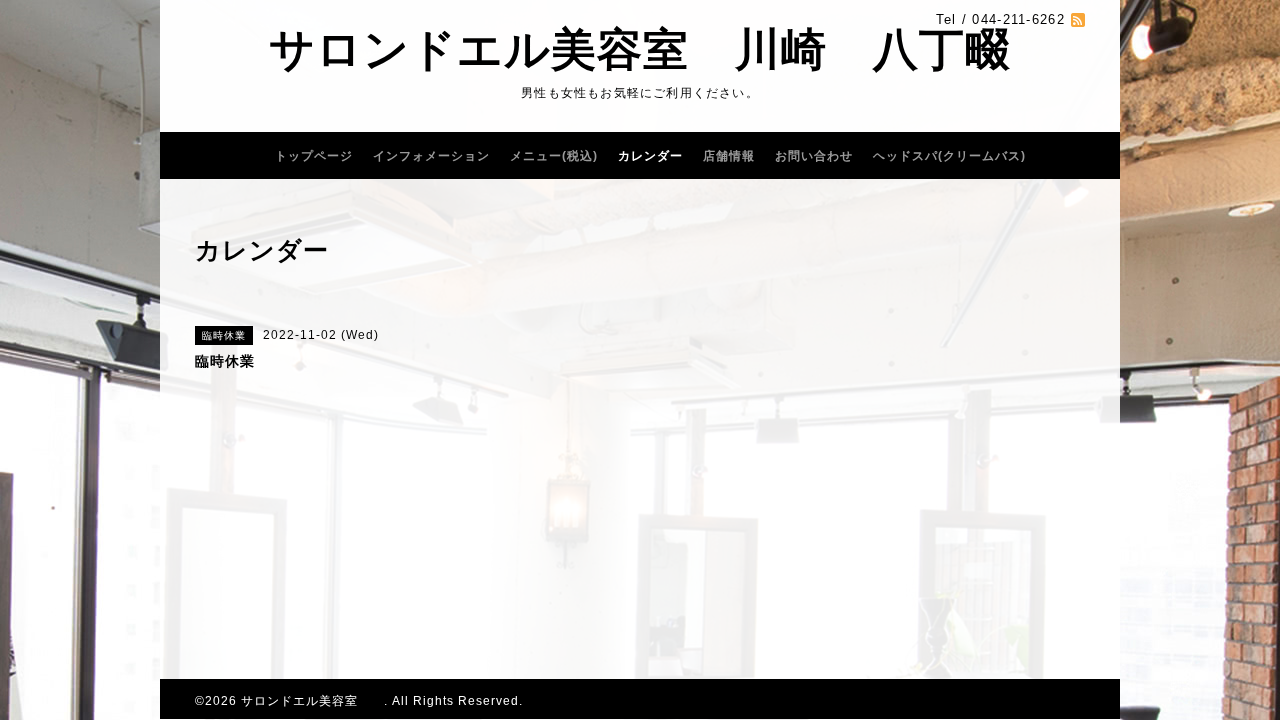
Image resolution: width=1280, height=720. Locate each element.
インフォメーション (431, 156)
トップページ (314, 156)
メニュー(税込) (554, 156)
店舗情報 (729, 156)
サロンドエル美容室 (312, 701)
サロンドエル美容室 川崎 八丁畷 (640, 49)
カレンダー (650, 156)
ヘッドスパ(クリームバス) (949, 156)
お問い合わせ (814, 156)
